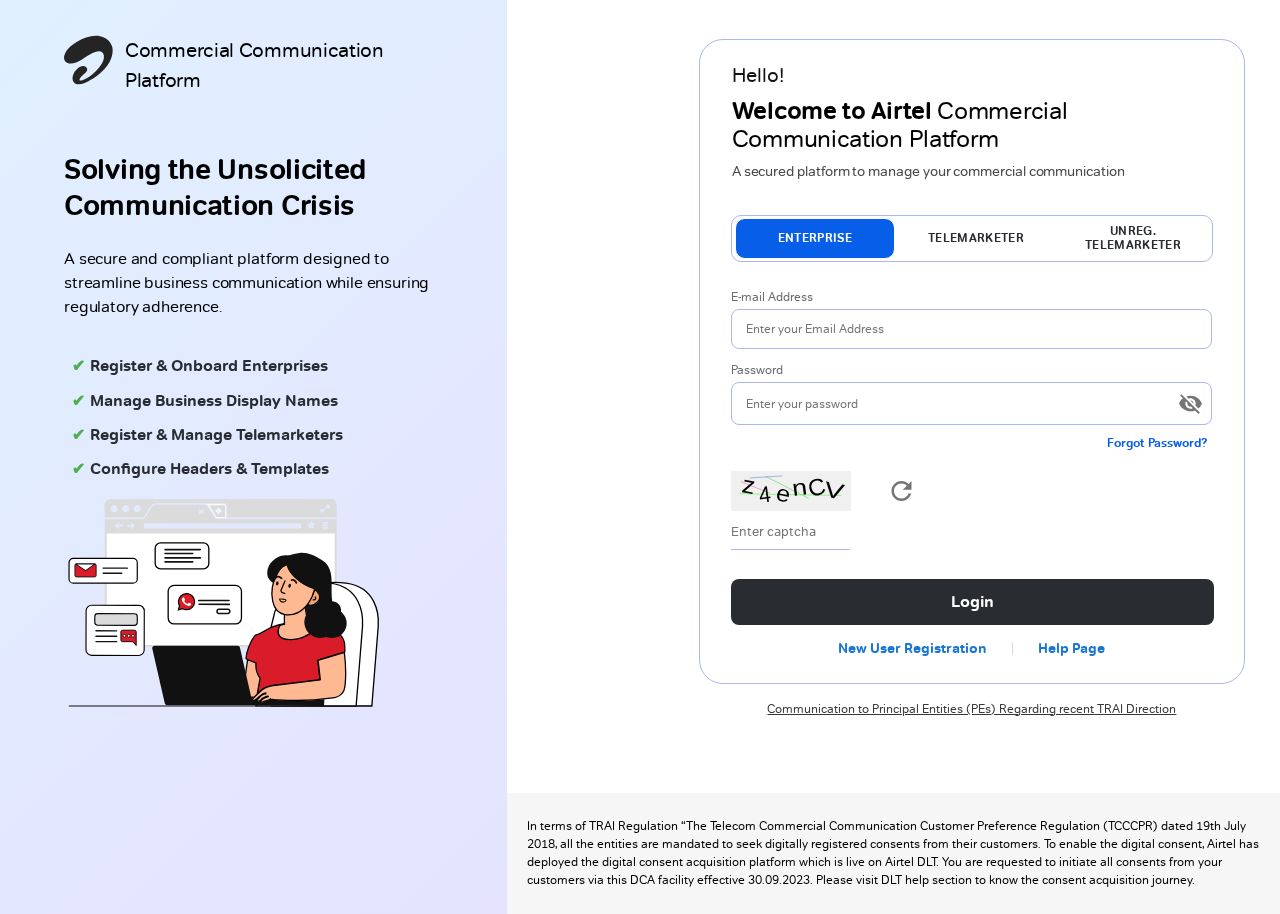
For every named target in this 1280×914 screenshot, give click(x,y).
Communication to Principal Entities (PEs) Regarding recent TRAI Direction (971, 709)
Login (972, 601)
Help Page (1071, 648)
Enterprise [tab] (815, 237)
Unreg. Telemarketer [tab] (1133, 237)
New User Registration (912, 648)
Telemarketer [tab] (976, 237)
